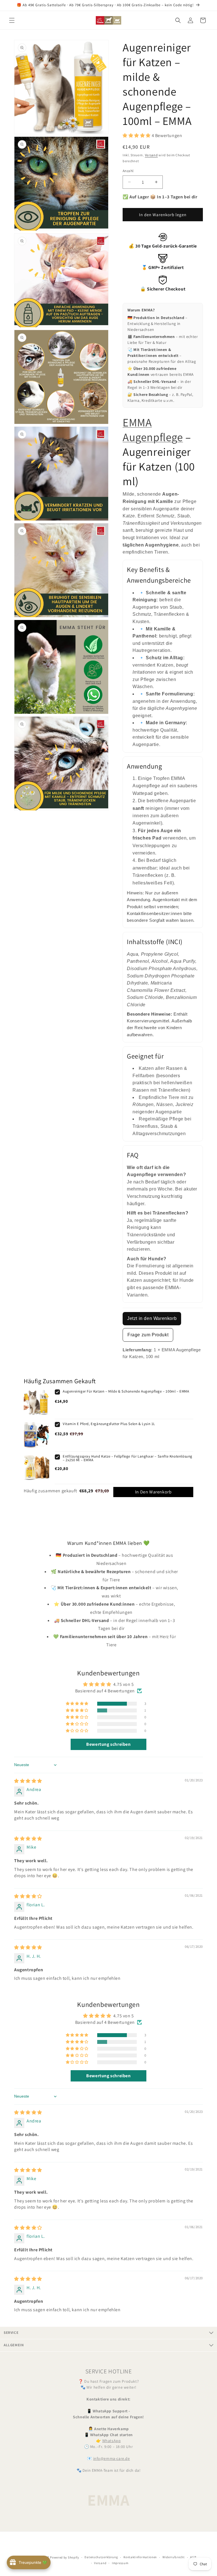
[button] (12, 20)
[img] (28, 1781)
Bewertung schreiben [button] (108, 1744)
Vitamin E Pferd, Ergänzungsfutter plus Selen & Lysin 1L (109, 1424)
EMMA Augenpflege (153, 430)
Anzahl (128, 171)
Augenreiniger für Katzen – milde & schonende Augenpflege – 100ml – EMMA (126, 1391)
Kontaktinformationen (140, 2557)
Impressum (120, 2563)
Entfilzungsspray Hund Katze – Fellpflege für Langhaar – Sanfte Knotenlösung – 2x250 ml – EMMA (128, 1458)
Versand (151, 155)
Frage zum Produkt (148, 1335)
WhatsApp (112, 2441)
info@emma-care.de (112, 2458)
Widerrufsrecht (174, 2557)
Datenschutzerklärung (101, 2557)
